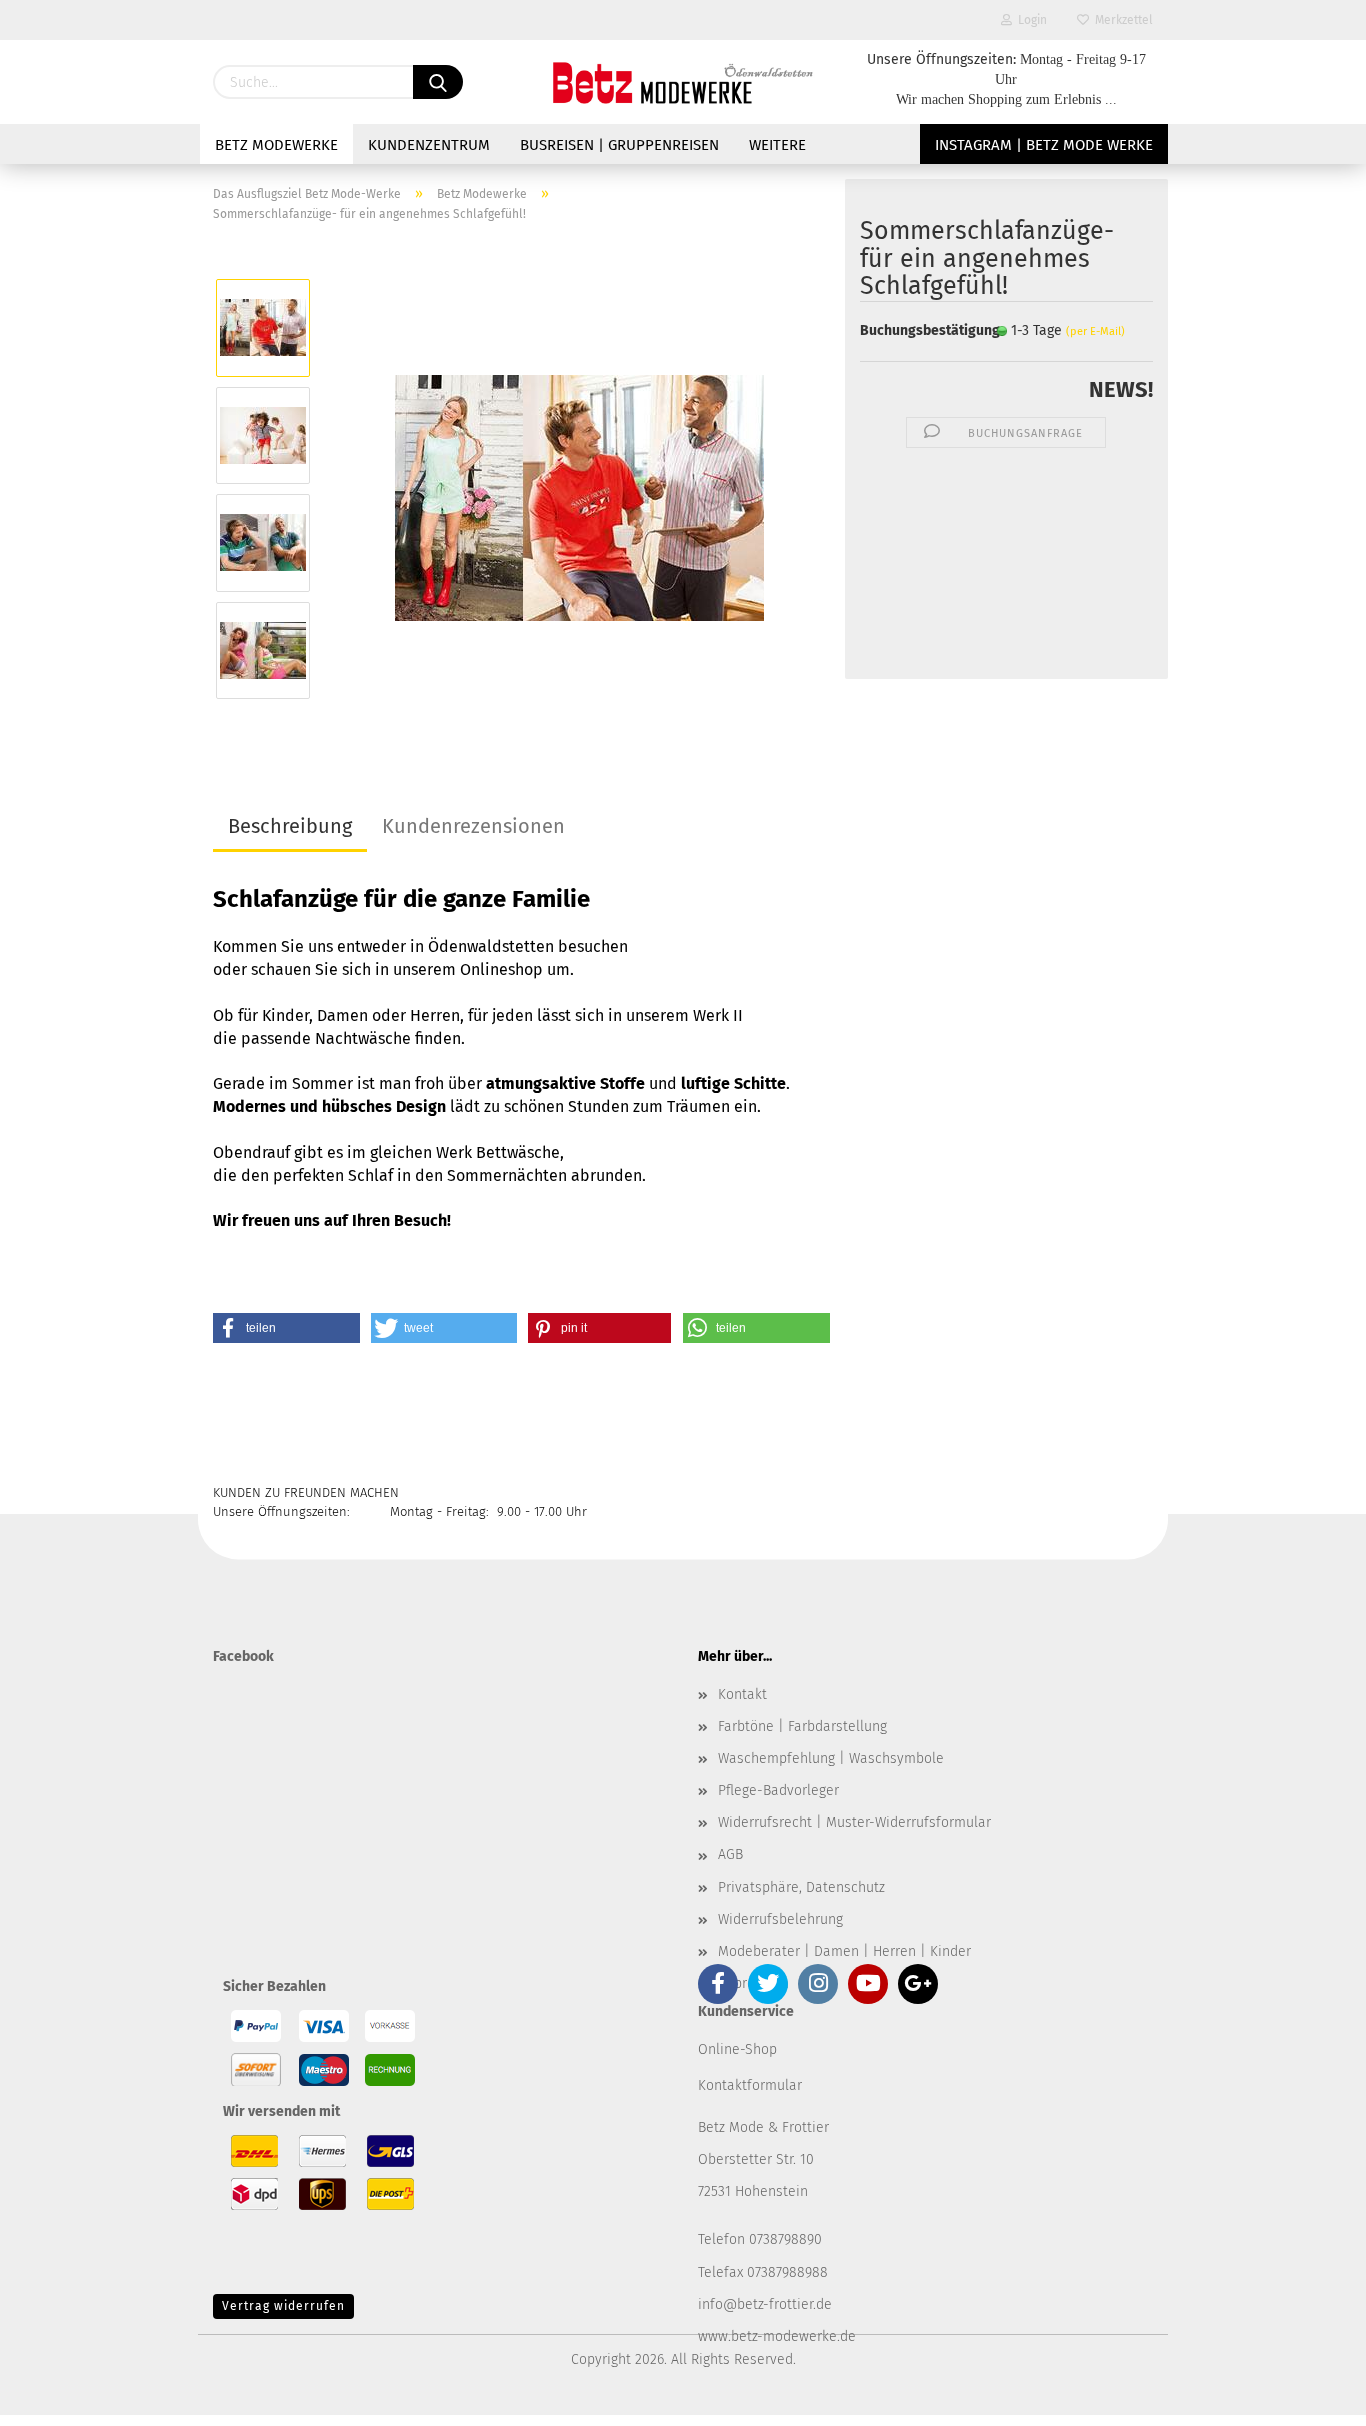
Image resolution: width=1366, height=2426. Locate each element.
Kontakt (742, 1694)
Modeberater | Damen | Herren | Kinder (844, 1951)
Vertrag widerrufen (283, 2306)
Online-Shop (737, 2049)
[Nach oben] (1311, 2396)
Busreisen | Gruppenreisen (619, 145)
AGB (730, 1854)
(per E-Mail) (1095, 331)
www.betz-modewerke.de (777, 2336)
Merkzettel (1121, 20)
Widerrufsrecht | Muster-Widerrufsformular (854, 1822)
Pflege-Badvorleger (778, 1790)
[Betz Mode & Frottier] (682, 82)
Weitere (777, 145)
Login (1029, 20)
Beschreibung (290, 826)
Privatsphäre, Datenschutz (801, 1887)
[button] (286, 1328)
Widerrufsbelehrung (780, 1919)
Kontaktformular (750, 2085)
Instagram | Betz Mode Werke (1044, 145)
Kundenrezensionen (473, 826)
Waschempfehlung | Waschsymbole (831, 1758)
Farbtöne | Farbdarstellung (802, 1726)
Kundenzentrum (429, 145)
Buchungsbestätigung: (913, 330)
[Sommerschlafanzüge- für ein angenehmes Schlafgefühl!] (579, 488)
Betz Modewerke (276, 145)
